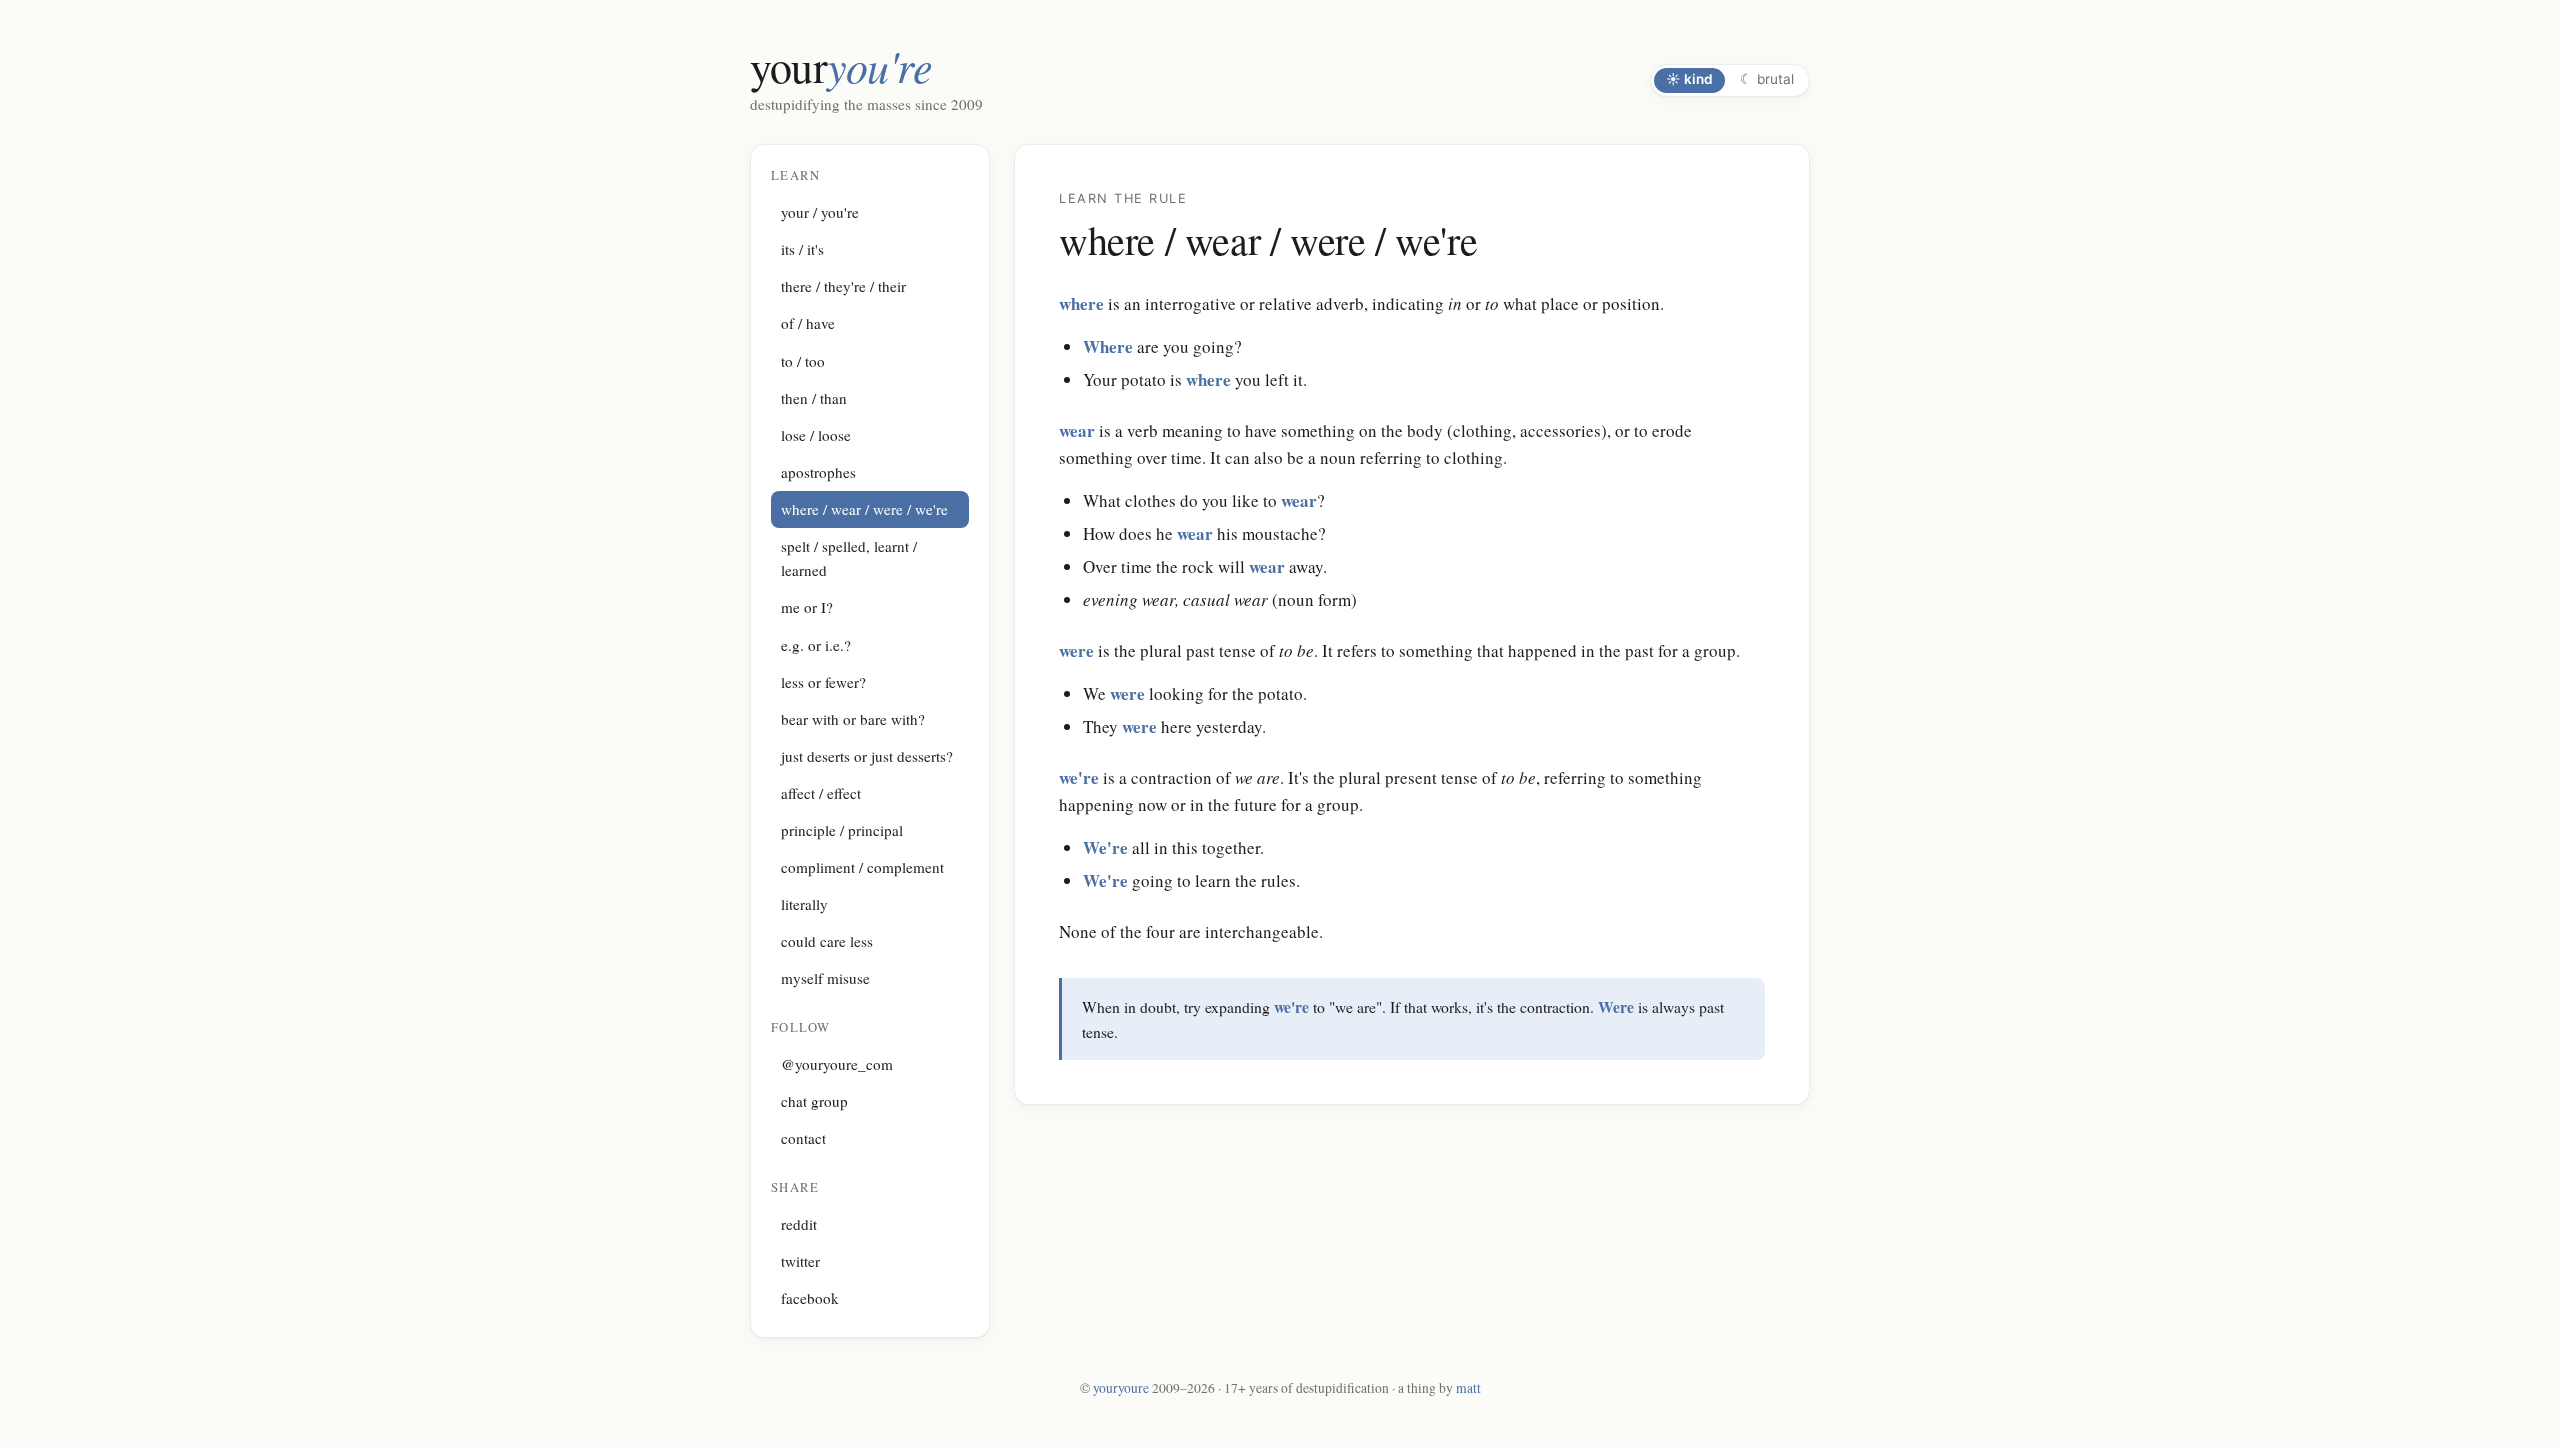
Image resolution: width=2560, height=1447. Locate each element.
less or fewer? (823, 682)
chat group (814, 1101)
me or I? (807, 607)
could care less (827, 941)
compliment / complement (862, 867)
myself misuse (825, 978)
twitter (800, 1261)
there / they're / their (843, 286)
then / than (814, 398)
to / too (803, 361)
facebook (810, 1298)
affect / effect (821, 793)
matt (1468, 1388)
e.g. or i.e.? (816, 645)
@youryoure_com (837, 1064)
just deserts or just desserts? (867, 756)
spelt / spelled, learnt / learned (849, 558)
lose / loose (816, 435)
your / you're (820, 212)
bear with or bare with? (853, 719)
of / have (808, 323)
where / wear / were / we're (864, 509)
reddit (799, 1224)
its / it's (802, 249)
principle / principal (842, 830)
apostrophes (818, 472)
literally (804, 904)
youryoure (1121, 1388)
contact (803, 1138)
